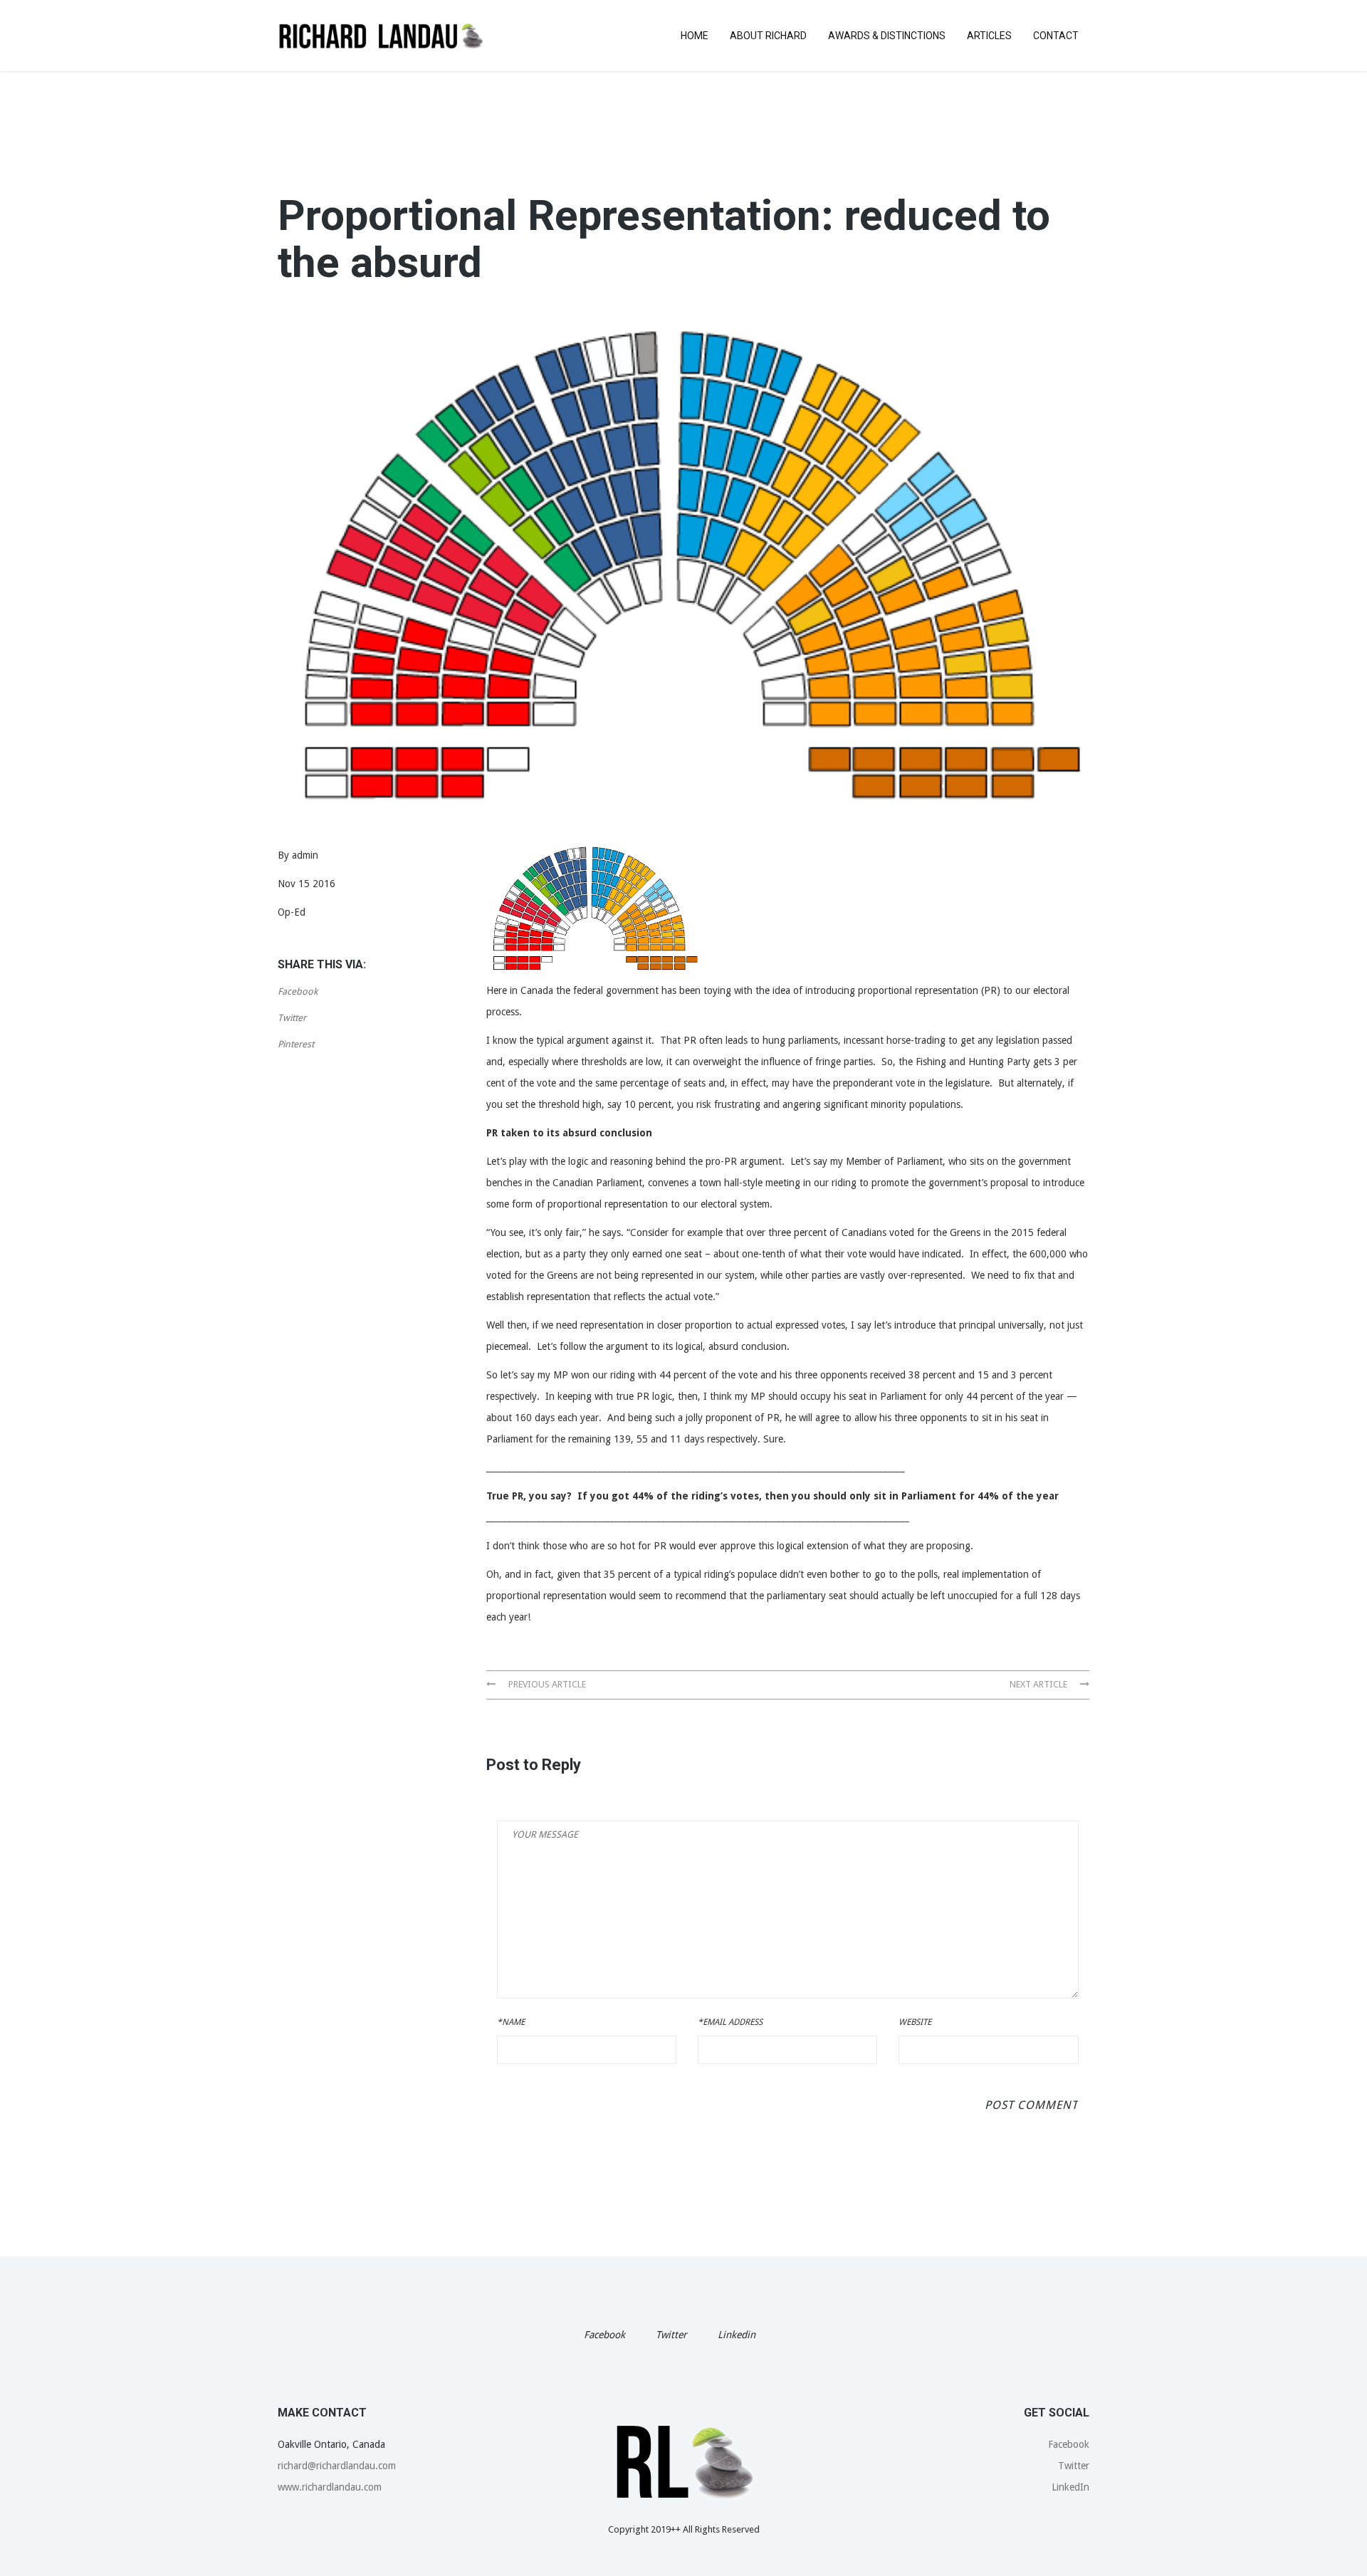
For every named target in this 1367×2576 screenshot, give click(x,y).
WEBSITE (915, 2022)
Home (695, 36)
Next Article (1039, 1684)
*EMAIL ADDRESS (730, 2022)
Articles (989, 36)
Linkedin (737, 2335)
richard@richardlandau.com (337, 2466)
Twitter (292, 1018)
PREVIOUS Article (546, 1684)
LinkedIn (1070, 2487)
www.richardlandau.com (330, 2487)
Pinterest (296, 1044)
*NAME (511, 2022)
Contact (1056, 36)
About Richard (768, 36)
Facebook (298, 991)
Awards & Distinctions (887, 36)
